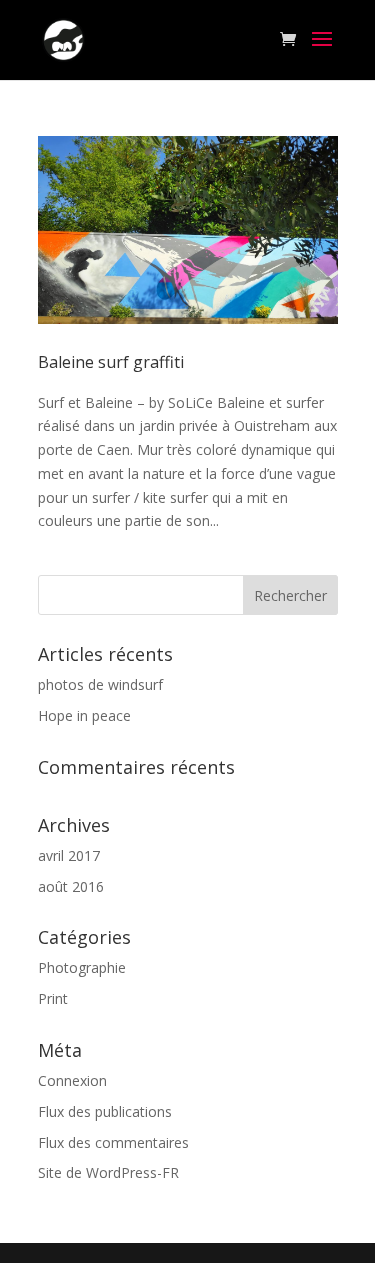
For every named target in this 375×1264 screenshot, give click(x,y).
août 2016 (71, 886)
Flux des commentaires (113, 1142)
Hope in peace (84, 715)
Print (53, 998)
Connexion (72, 1080)
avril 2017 (69, 855)
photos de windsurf (100, 684)
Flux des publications (105, 1111)
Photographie (82, 967)
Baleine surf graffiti (111, 362)
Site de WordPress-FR (108, 1172)
